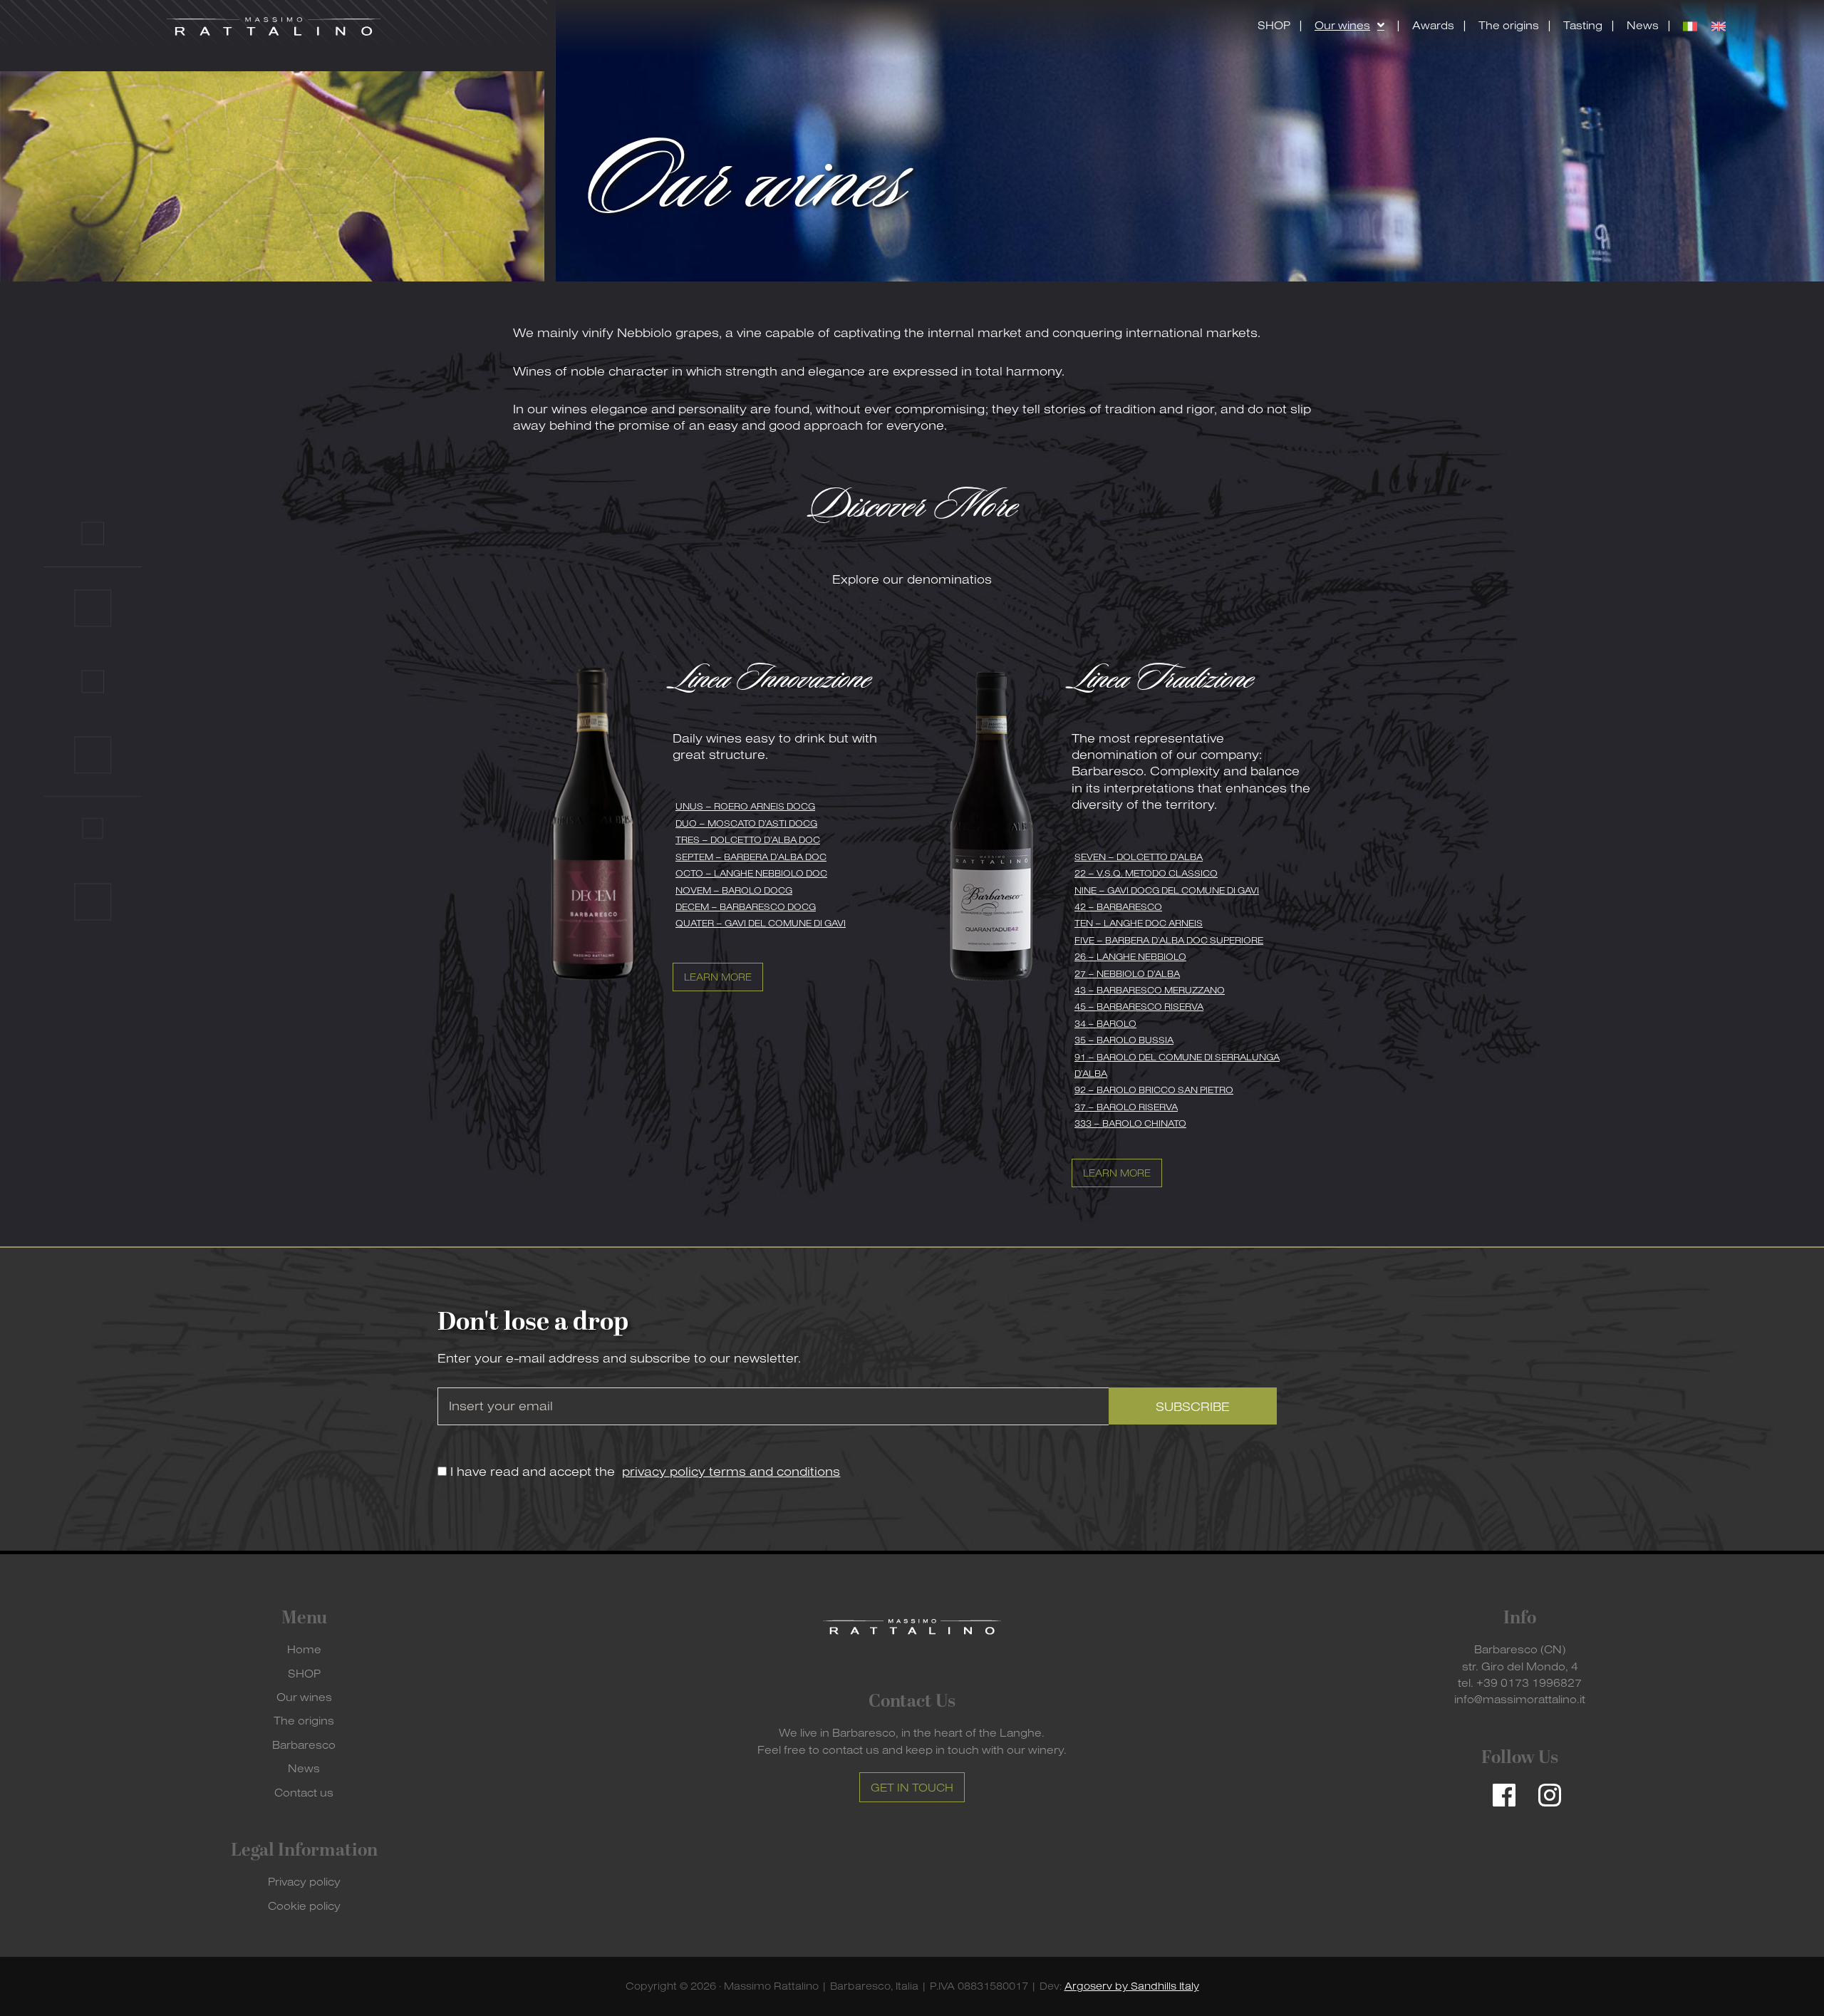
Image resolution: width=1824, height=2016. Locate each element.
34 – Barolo (1105, 1023)
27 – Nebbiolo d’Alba (1127, 973)
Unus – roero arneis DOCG (745, 806)
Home (304, 1649)
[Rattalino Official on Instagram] (1543, 1789)
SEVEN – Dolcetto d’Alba (1139, 857)
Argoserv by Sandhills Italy (1132, 1986)
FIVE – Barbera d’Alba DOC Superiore (1169, 940)
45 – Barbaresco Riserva (1139, 1006)
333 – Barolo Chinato (1130, 1123)
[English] (1719, 26)
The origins (304, 1720)
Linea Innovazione (772, 680)
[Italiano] (1690, 26)
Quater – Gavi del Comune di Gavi (761, 923)
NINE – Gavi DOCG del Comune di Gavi (1167, 890)
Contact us (304, 1792)
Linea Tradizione (1162, 680)
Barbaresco (304, 1744)
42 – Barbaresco (1118, 906)
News (304, 1768)
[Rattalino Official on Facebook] (1497, 1789)
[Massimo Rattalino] (274, 26)
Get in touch (912, 1787)
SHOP (304, 1673)
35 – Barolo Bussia (1124, 1040)
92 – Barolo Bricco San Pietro (1154, 1090)
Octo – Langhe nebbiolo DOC (751, 873)
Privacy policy (304, 1881)
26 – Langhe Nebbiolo (1130, 956)
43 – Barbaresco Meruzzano (1150, 990)
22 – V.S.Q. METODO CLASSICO (1146, 873)
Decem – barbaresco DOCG (746, 906)
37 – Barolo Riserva (1126, 1107)
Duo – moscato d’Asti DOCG (746, 823)
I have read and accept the (643, 1471)
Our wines (304, 1697)
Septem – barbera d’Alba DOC (751, 857)
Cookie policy (304, 1906)
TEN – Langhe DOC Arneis (1139, 923)
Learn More (718, 977)
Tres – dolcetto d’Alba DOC (748, 839)
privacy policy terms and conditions (731, 1471)
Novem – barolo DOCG (734, 890)
